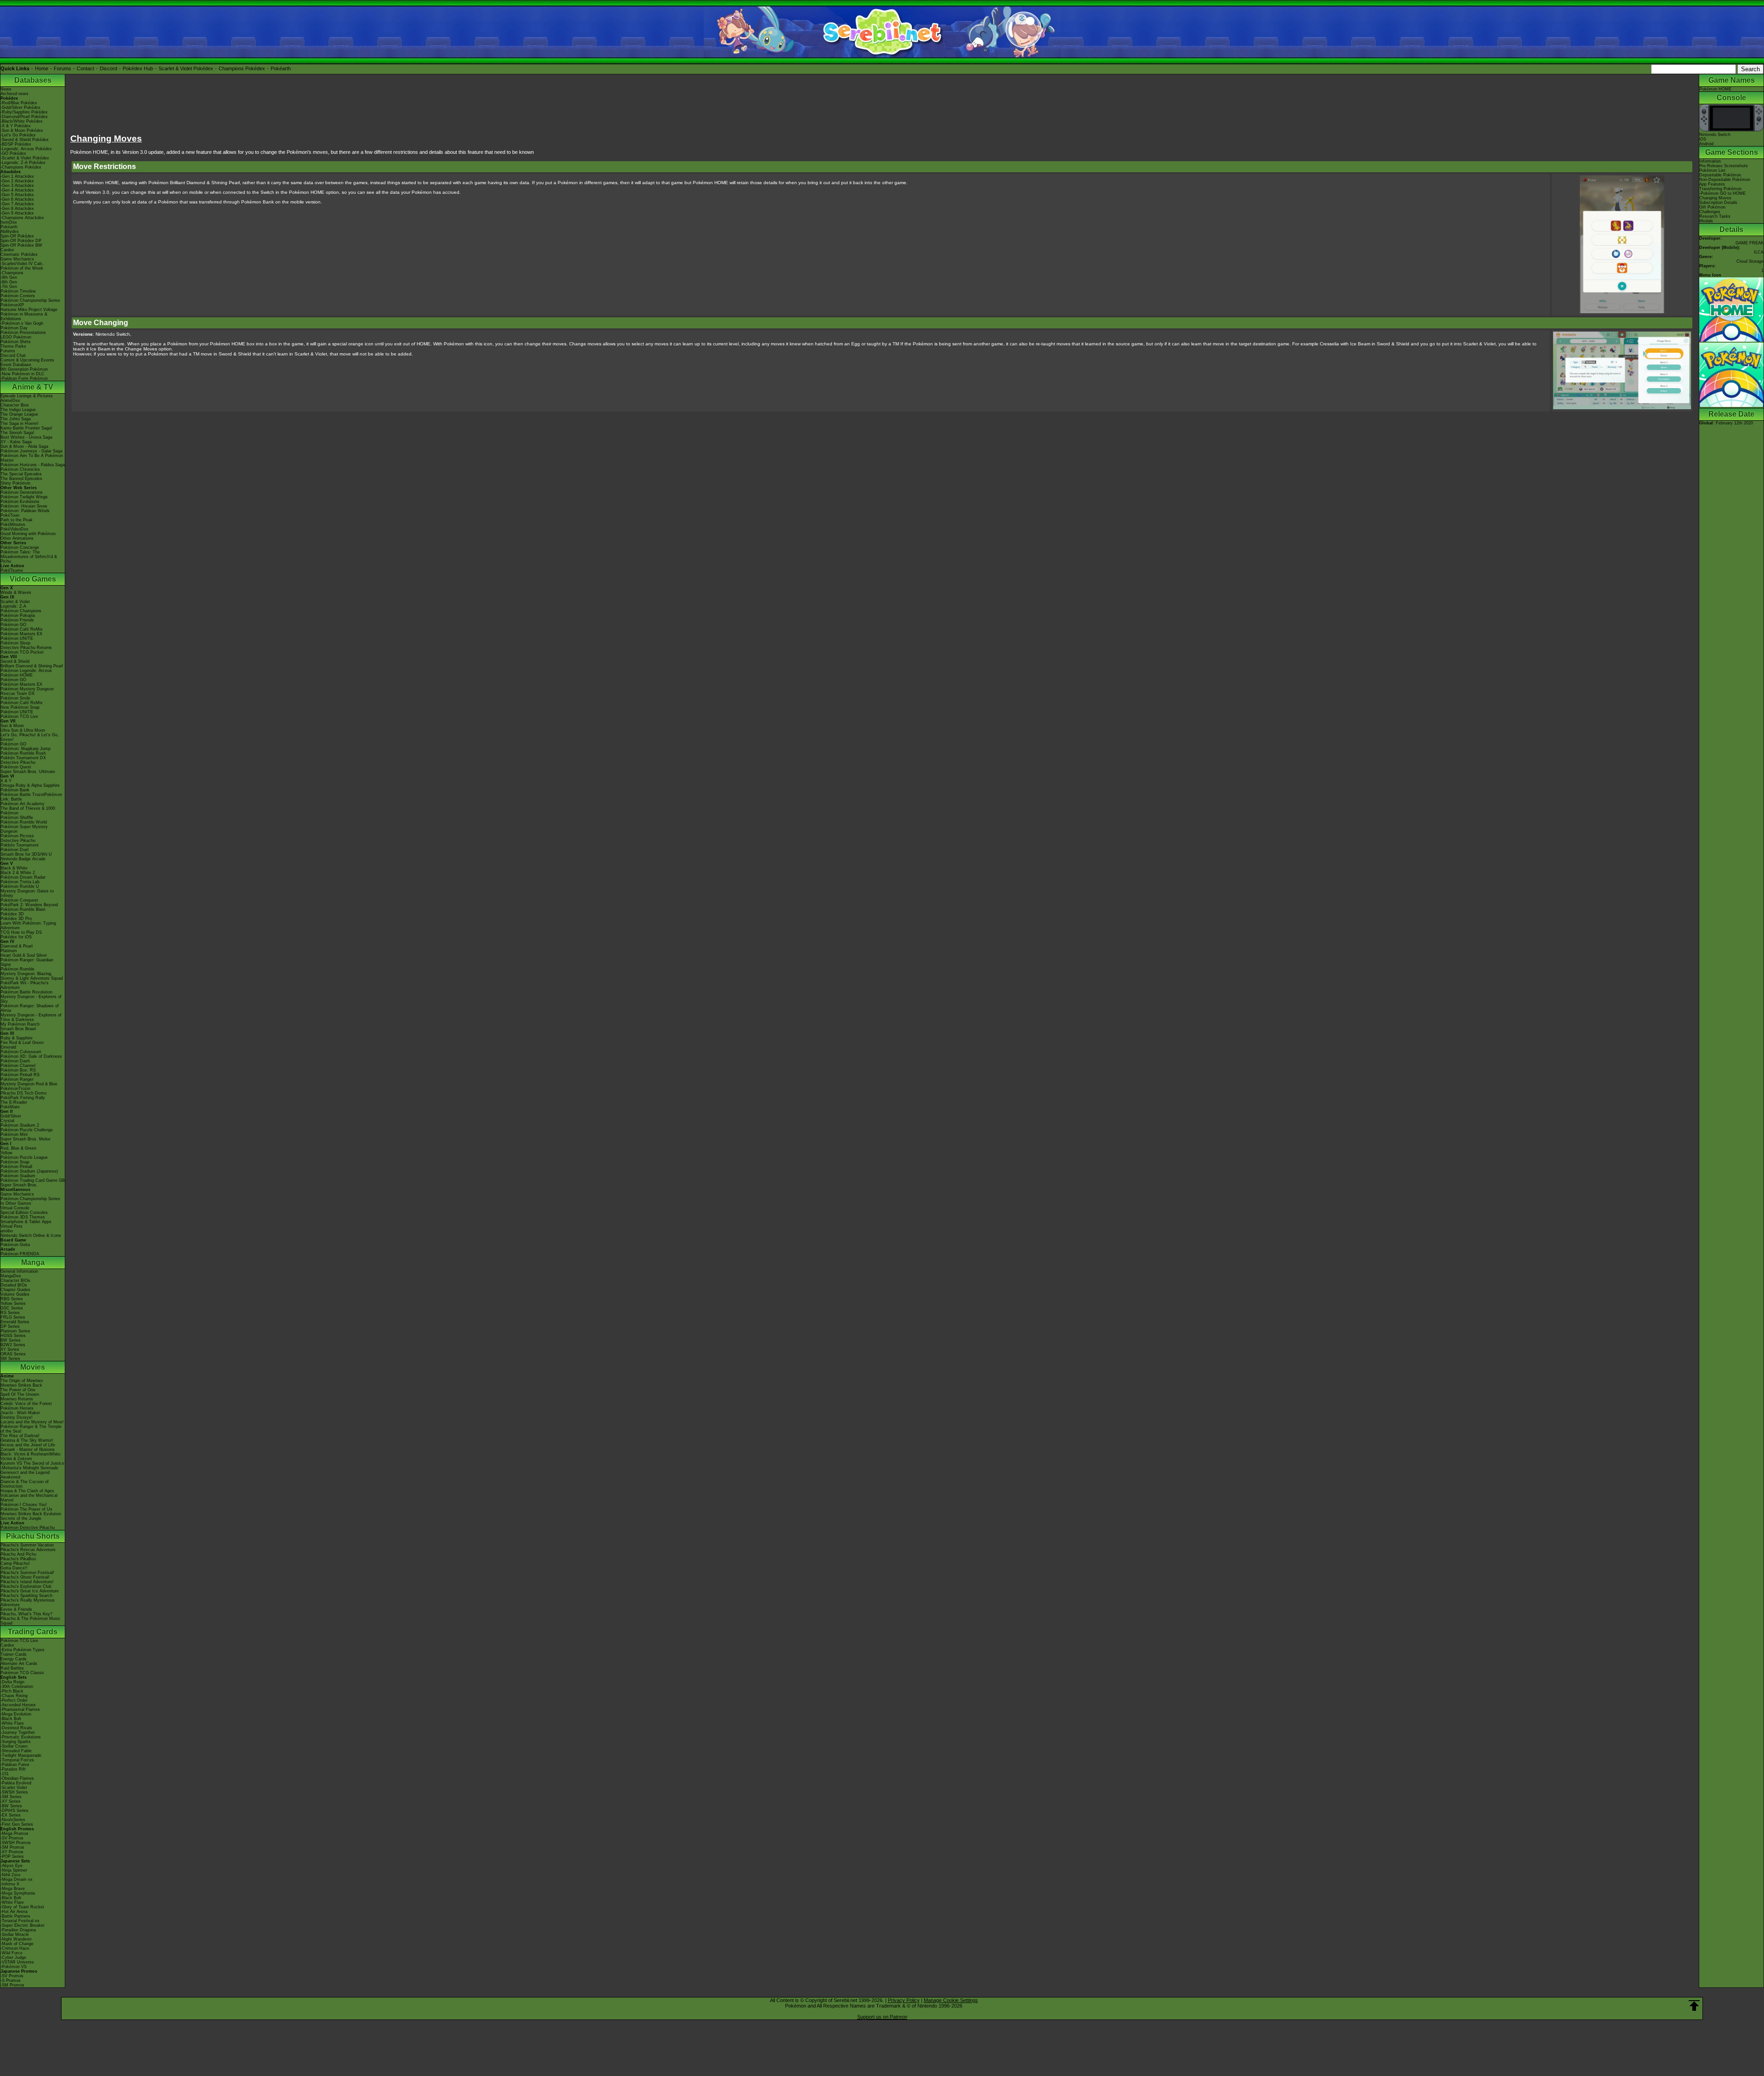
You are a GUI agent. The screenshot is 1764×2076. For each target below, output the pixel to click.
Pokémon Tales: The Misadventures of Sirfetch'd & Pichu (29, 557)
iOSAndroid (1706, 141)
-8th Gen (9, 282)
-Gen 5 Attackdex (17, 195)
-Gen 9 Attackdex (17, 213)
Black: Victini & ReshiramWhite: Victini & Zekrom (31, 1456)
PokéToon (10, 515)
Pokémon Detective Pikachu (28, 1528)
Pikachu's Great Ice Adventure (30, 1591)
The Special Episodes (21, 474)
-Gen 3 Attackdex (17, 186)
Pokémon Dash (15, 1061)
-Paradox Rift (13, 1769)
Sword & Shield (15, 661)
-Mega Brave (13, 1889)
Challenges (1710, 212)
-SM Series (11, 1797)
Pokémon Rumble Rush (23, 753)
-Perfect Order (14, 1700)
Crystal (7, 1121)
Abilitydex (10, 231)
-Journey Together (18, 1732)
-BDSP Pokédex (16, 144)
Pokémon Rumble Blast (23, 909)
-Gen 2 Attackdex (17, 181)
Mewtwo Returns (17, 1399)
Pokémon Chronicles (20, 469)
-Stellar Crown (14, 1746)
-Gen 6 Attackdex (17, 199)
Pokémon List (1712, 170)
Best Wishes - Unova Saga (26, 437)
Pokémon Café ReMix (22, 629)
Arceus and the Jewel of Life (28, 1445)
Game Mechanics (17, 259)
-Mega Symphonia (18, 1893)
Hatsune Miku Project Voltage (29, 310)
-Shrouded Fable (16, 1751)
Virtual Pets (11, 1226)
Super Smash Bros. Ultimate (28, 772)
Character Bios (15, 405)
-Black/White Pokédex (22, 121)
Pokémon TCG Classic (23, 1673)
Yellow (6, 1153)
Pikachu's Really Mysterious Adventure (28, 1602)
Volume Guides (15, 1294)
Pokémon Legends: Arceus (26, 671)
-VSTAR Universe (17, 1962)
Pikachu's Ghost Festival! (25, 1577)
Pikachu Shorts (33, 1536)
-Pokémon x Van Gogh (22, 323)
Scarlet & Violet (15, 602)
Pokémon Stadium (18, 1176)
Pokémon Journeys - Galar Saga (31, 451)
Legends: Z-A (13, 606)
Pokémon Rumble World (24, 822)
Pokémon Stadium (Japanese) (29, 1171)
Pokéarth (281, 68)
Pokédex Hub (138, 68)
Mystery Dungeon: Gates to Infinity (27, 893)
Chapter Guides (15, 1290)
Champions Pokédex (242, 68)
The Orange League (19, 414)
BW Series (11, 1340)
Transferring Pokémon (1720, 189)
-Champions (12, 273)
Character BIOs (15, 1281)
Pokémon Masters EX (21, 634)
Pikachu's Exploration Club (26, 1586)
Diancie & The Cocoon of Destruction (25, 1484)
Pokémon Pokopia (18, 615)
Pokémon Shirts (16, 342)
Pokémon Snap (15, 1162)
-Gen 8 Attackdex (17, 209)
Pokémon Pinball (16, 1167)
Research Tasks (1715, 216)
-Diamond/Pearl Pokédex (24, 117)
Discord (108, 68)
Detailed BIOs (14, 1285)
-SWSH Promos (16, 1843)
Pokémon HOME (17, 675)
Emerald (8, 1047)
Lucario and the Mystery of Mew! (32, 1422)
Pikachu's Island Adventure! (27, 1582)
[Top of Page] (1694, 2006)
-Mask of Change (17, 1944)
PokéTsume (12, 570)
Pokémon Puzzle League (24, 1157)
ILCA (1759, 252)
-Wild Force (11, 1953)
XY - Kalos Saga (16, 442)
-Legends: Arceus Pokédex (26, 149)
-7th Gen (9, 287)
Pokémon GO (13, 625)
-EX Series (11, 1815)
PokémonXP (12, 305)
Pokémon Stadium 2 (20, 1125)
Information (1710, 161)
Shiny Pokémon (15, 483)
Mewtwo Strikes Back (21, 1385)
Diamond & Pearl (17, 946)
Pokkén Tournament (20, 845)
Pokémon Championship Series (30, 300)
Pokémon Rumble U (20, 886)
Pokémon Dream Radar (23, 877)
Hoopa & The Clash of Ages (27, 1491)
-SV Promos (12, 1838)
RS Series (10, 1313)
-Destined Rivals (16, 1728)
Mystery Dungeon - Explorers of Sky (31, 999)
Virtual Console (15, 1208)
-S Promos (11, 1980)
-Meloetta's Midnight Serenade (29, 1468)
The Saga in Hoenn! (20, 423)
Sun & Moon (12, 726)
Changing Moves (1715, 198)
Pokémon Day (14, 328)
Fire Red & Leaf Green (22, 1043)
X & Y (6, 781)
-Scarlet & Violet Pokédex (25, 158)
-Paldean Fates (15, 1765)
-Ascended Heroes (18, 1705)
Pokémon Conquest (19, 900)
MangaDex (11, 1276)
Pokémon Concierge (20, 547)
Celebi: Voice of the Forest (26, 1404)
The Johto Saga (16, 419)
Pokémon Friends (17, 620)
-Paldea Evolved (16, 1783)
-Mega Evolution (16, 1714)
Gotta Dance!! (14, 1568)
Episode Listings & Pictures (27, 396)
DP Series (10, 1326)
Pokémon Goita (15, 1245)
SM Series (10, 1359)
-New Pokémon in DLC (23, 374)
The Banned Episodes (21, 479)
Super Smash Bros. (19, 1185)
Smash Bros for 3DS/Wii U (26, 854)
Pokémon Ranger (17, 1079)
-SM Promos (12, 1847)
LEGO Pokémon (16, 337)
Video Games (33, 579)
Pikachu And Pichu (18, 1554)
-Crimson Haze (15, 1948)
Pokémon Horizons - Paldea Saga (33, 465)
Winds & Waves (16, 592)
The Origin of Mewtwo (22, 1381)
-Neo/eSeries (13, 1820)
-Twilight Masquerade (21, 1755)
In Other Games (16, 1203)
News (6, 89)
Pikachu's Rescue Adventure (28, 1550)
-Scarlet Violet (14, 1788)
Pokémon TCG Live (19, 716)
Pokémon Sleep (15, 643)
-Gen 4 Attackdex (17, 190)
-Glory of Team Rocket (22, 1907)
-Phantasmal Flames (20, 1709)
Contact (85, 68)
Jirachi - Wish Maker (20, 1413)
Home (42, 68)
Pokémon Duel (14, 850)
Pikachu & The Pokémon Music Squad (31, 1621)
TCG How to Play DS (21, 932)
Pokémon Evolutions (20, 502)
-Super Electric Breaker (23, 1925)
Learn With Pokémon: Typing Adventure (28, 925)
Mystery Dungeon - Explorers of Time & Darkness (31, 1017)
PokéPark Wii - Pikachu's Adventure (25, 985)
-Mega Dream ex (17, 1879)
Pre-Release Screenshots (1724, 166)
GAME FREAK (1750, 243)
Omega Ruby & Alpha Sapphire (30, 785)
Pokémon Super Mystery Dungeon (24, 829)
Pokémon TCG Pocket (22, 652)
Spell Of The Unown (20, 1394)
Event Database (16, 365)
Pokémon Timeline (18, 291)
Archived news (14, 94)
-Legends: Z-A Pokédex (23, 163)
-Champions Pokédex (21, 167)
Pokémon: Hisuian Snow (24, 506)
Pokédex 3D (12, 914)
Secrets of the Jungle (21, 1518)
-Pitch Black (12, 1691)
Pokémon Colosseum (21, 1052)
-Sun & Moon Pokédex (22, 130)
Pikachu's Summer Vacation (27, 1545)
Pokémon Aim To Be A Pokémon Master (32, 458)
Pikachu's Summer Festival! (27, 1573)
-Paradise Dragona (18, 1930)
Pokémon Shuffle (17, 818)
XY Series (10, 1349)
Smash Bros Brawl (18, 1029)
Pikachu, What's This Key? (26, 1614)
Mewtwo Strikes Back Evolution (31, 1514)
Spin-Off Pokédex (17, 236)
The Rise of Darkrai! (20, 1436)
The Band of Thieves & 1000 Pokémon (28, 811)
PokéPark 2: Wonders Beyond (29, 905)
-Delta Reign (12, 1682)
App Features (1712, 184)
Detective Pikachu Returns (26, 648)
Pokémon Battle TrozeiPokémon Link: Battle (31, 797)
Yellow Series (13, 1303)
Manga (33, 1262)
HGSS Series (13, 1336)
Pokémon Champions (21, 611)
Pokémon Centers (18, 296)
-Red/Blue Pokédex (19, 103)
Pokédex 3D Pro (16, 919)
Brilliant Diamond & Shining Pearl (32, 666)
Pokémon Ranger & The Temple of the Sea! (31, 1429)
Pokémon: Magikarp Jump (25, 749)
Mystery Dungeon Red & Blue (29, 1084)
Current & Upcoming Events (27, 360)
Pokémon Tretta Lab (20, 882)
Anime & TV (33, 387)
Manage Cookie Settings (951, 2000)
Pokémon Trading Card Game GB (33, 1180)
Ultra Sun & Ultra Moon (23, 730)
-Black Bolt (11, 1719)
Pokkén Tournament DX (23, 758)
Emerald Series (15, 1322)
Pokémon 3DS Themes (23, 1217)
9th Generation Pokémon (24, 369)
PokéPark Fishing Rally (23, 1098)
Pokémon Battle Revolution (26, 992)
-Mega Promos (14, 1833)
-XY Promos (12, 1852)
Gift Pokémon (1712, 207)
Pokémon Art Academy (23, 804)
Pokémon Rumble (17, 969)
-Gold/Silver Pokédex (20, 107)
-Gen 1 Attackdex (17, 176)
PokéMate (10, 1107)
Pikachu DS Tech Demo (23, 1093)
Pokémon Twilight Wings (24, 497)
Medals (1706, 221)
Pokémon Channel (18, 1066)
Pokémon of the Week (22, 268)
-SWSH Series (14, 1792)
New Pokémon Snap (20, 707)
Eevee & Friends (16, 1609)
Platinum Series (15, 1331)
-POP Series (12, 1856)
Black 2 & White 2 (18, 873)
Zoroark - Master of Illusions (28, 1450)
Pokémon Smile (15, 698)
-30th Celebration (17, 1687)
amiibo (7, 1231)
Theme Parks (13, 346)
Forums (62, 68)
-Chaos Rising (14, 1696)
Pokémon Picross (17, 836)
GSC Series (12, 1308)
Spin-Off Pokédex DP (21, 241)
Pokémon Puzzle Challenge (27, 1130)
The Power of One (18, 1390)
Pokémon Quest (16, 767)
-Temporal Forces (17, 1760)
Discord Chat (13, 355)
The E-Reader (14, 1102)
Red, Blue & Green (18, 1148)
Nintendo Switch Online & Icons (31, 1235)
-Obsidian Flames (17, 1778)
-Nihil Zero (10, 1875)
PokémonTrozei (15, 1089)
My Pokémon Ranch (20, 1024)
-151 (5, 1774)
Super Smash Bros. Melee (25, 1139)
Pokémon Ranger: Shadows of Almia (30, 1008)
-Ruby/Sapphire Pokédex (24, 112)
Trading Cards (33, 1632)
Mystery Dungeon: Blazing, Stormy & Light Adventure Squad (32, 976)
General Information (19, 1271)
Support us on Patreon (882, 2017)
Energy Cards (14, 1659)
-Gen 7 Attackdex (17, 204)
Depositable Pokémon (1720, 175)
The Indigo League (18, 410)
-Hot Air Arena (14, 1912)
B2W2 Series (13, 1345)
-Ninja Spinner (14, 1870)
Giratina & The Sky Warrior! (27, 1440)
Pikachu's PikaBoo (18, 1559)
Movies (33, 1367)
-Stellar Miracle (15, 1935)
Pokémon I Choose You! (24, 1505)
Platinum (9, 951)
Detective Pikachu (18, 762)
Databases (33, 80)
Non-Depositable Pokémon (1725, 180)
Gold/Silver (11, 1116)
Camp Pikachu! (15, 1563)
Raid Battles (12, 1668)
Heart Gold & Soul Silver (24, 955)
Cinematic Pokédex (19, 254)
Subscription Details (1718, 203)
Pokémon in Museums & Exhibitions (24, 316)
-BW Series (11, 1806)
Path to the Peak (17, 520)
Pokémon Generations (22, 492)
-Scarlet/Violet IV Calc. (22, 264)
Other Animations (17, 538)
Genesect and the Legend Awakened (25, 1475)
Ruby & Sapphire (17, 1038)
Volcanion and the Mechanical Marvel (29, 1498)
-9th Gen (9, 277)
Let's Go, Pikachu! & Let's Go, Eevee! (30, 737)
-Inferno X (10, 1884)
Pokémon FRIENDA (20, 1254)
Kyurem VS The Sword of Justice (32, 1463)
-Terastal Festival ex (20, 1921)
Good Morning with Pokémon (28, 534)
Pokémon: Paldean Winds (25, 511)
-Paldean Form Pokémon (24, 378)
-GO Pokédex (13, 153)
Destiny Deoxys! (17, 1417)
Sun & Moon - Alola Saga (24, 446)
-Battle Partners (15, 1916)
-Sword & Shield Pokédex (25, 140)
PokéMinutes (13, 525)
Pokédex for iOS (16, 937)
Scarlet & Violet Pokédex (186, 68)
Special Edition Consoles (24, 1213)
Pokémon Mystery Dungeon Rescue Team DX (27, 691)
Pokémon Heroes (17, 1408)
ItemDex (9, 222)
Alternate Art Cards (19, 1664)
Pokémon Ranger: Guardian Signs (27, 962)
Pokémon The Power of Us (26, 1509)
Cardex (7, 250)
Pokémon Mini (14, 1134)
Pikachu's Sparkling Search (26, 1596)
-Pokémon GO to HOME (1722, 193)
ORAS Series (13, 1354)
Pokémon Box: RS (18, 1070)
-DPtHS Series (14, 1811)
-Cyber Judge (13, 1958)
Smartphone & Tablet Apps (26, 1222)
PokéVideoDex (14, 529)
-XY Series (11, 1801)
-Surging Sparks (16, 1742)
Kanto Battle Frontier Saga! (26, 428)
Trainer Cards (14, 1654)
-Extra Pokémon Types (23, 1650)
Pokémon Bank (15, 790)
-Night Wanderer (16, 1939)
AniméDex (10, 401)
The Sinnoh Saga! (17, 433)
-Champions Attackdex (22, 218)
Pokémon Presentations (23, 333)
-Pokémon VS (14, 1967)
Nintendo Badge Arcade (23, 859)
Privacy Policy (904, 2000)
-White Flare (12, 1723)
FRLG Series (13, 1317)
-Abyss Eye (11, 1866)
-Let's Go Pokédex (18, 135)
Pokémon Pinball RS (20, 1075)
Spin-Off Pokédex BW (21, 245)
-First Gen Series (17, 1824)
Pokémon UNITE (17, 638)
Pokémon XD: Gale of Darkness (31, 1056)
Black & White (14, 868)
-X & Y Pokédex (16, 126)
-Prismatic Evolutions (21, 1737)
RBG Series (12, 1299)
